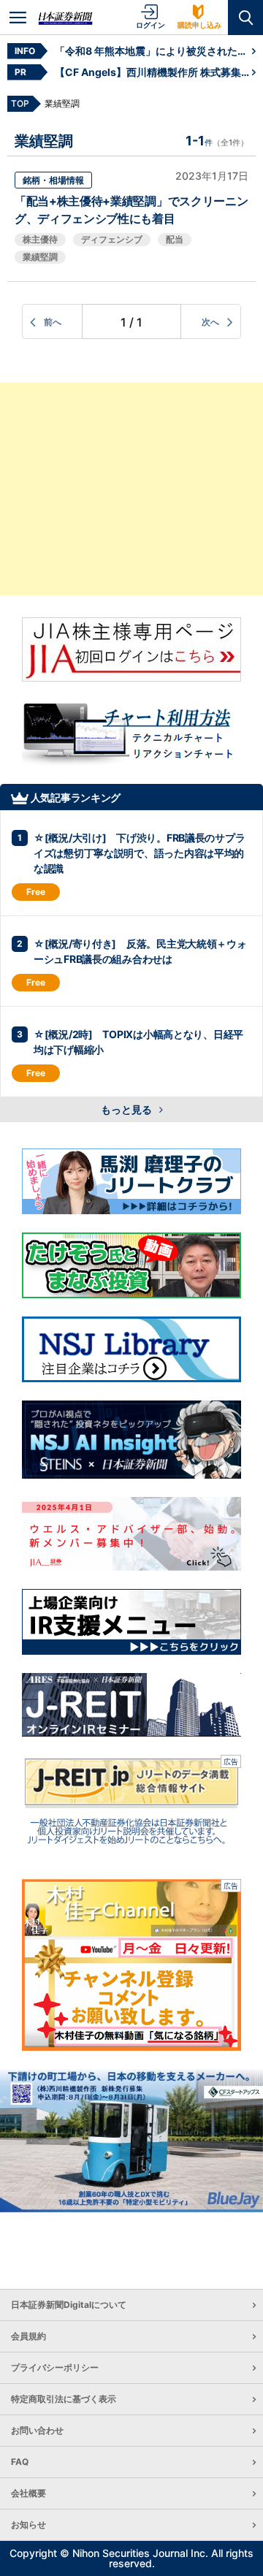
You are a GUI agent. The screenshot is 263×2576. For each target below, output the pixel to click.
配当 (175, 239)
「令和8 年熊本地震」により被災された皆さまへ (153, 51)
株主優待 (40, 239)
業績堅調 (40, 257)
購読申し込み (199, 25)
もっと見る (127, 1109)
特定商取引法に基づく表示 (64, 2399)
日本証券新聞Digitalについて (69, 2305)
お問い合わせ (37, 2430)
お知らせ (28, 2524)
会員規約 (28, 2336)
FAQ (20, 2462)
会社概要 (28, 2493)
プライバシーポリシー (55, 2367)
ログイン (150, 25)
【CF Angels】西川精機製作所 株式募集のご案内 (153, 72)
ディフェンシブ (112, 239)
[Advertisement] (131, 489)
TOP (20, 103)
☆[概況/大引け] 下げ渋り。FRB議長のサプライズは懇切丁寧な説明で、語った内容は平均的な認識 (139, 853)
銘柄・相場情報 (53, 180)
